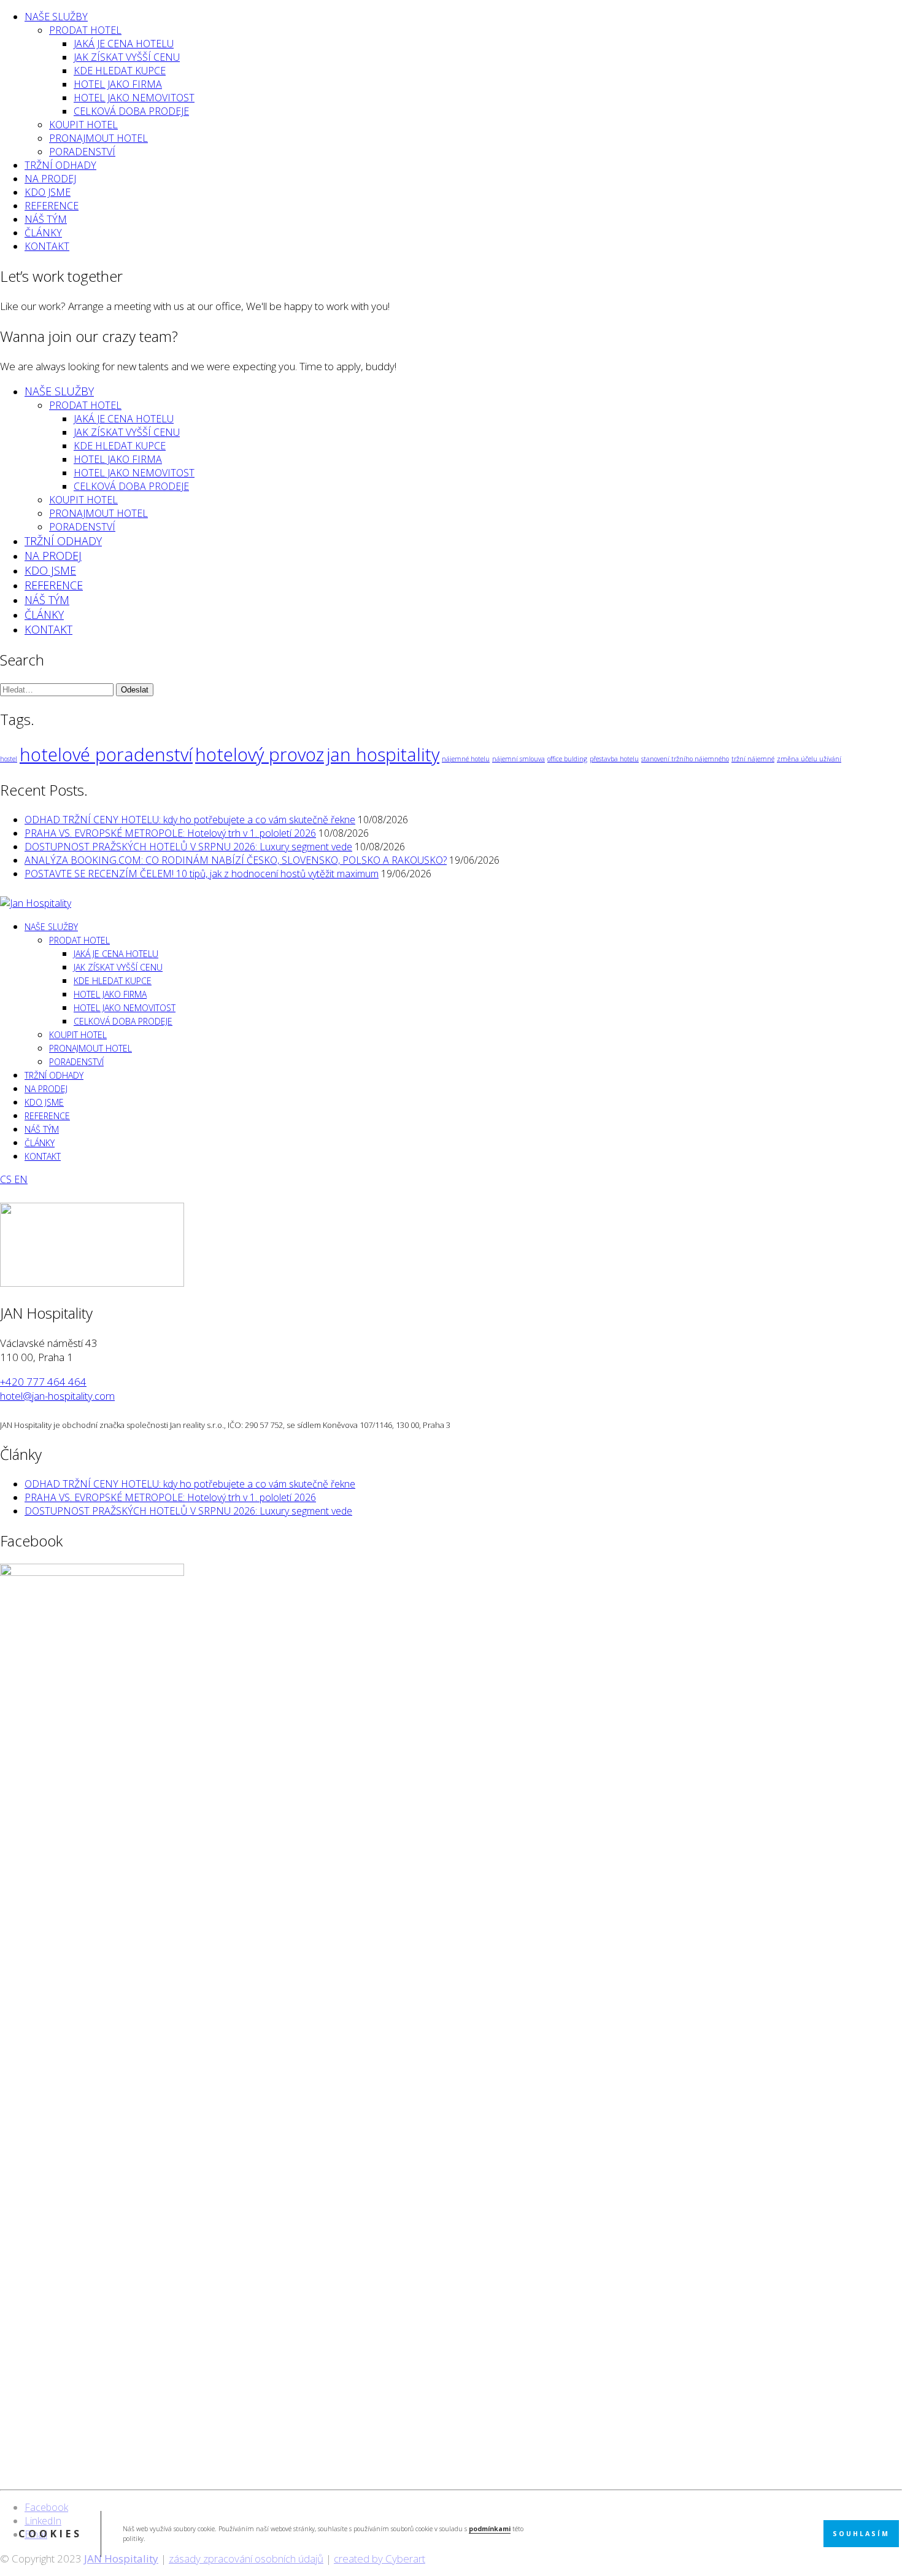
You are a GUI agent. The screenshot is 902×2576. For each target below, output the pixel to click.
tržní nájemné (753, 759)
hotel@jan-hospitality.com (57, 1396)
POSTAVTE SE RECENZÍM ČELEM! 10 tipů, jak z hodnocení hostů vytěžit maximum (202, 874)
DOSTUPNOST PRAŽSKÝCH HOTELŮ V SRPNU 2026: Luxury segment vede (188, 847)
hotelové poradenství (106, 755)
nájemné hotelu (466, 759)
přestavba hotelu (614, 759)
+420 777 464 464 (43, 1382)
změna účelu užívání (809, 759)
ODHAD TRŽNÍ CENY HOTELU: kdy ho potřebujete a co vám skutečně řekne (190, 820)
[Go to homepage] (36, 903)
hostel (9, 759)
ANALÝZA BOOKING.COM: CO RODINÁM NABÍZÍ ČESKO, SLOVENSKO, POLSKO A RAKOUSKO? (236, 860)
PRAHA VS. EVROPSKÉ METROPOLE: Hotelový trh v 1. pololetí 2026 (170, 833)
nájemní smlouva (518, 759)
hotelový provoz (260, 755)
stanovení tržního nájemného (685, 759)
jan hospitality (383, 755)
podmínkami (490, 2529)
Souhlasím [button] (861, 2534)
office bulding (567, 759)
